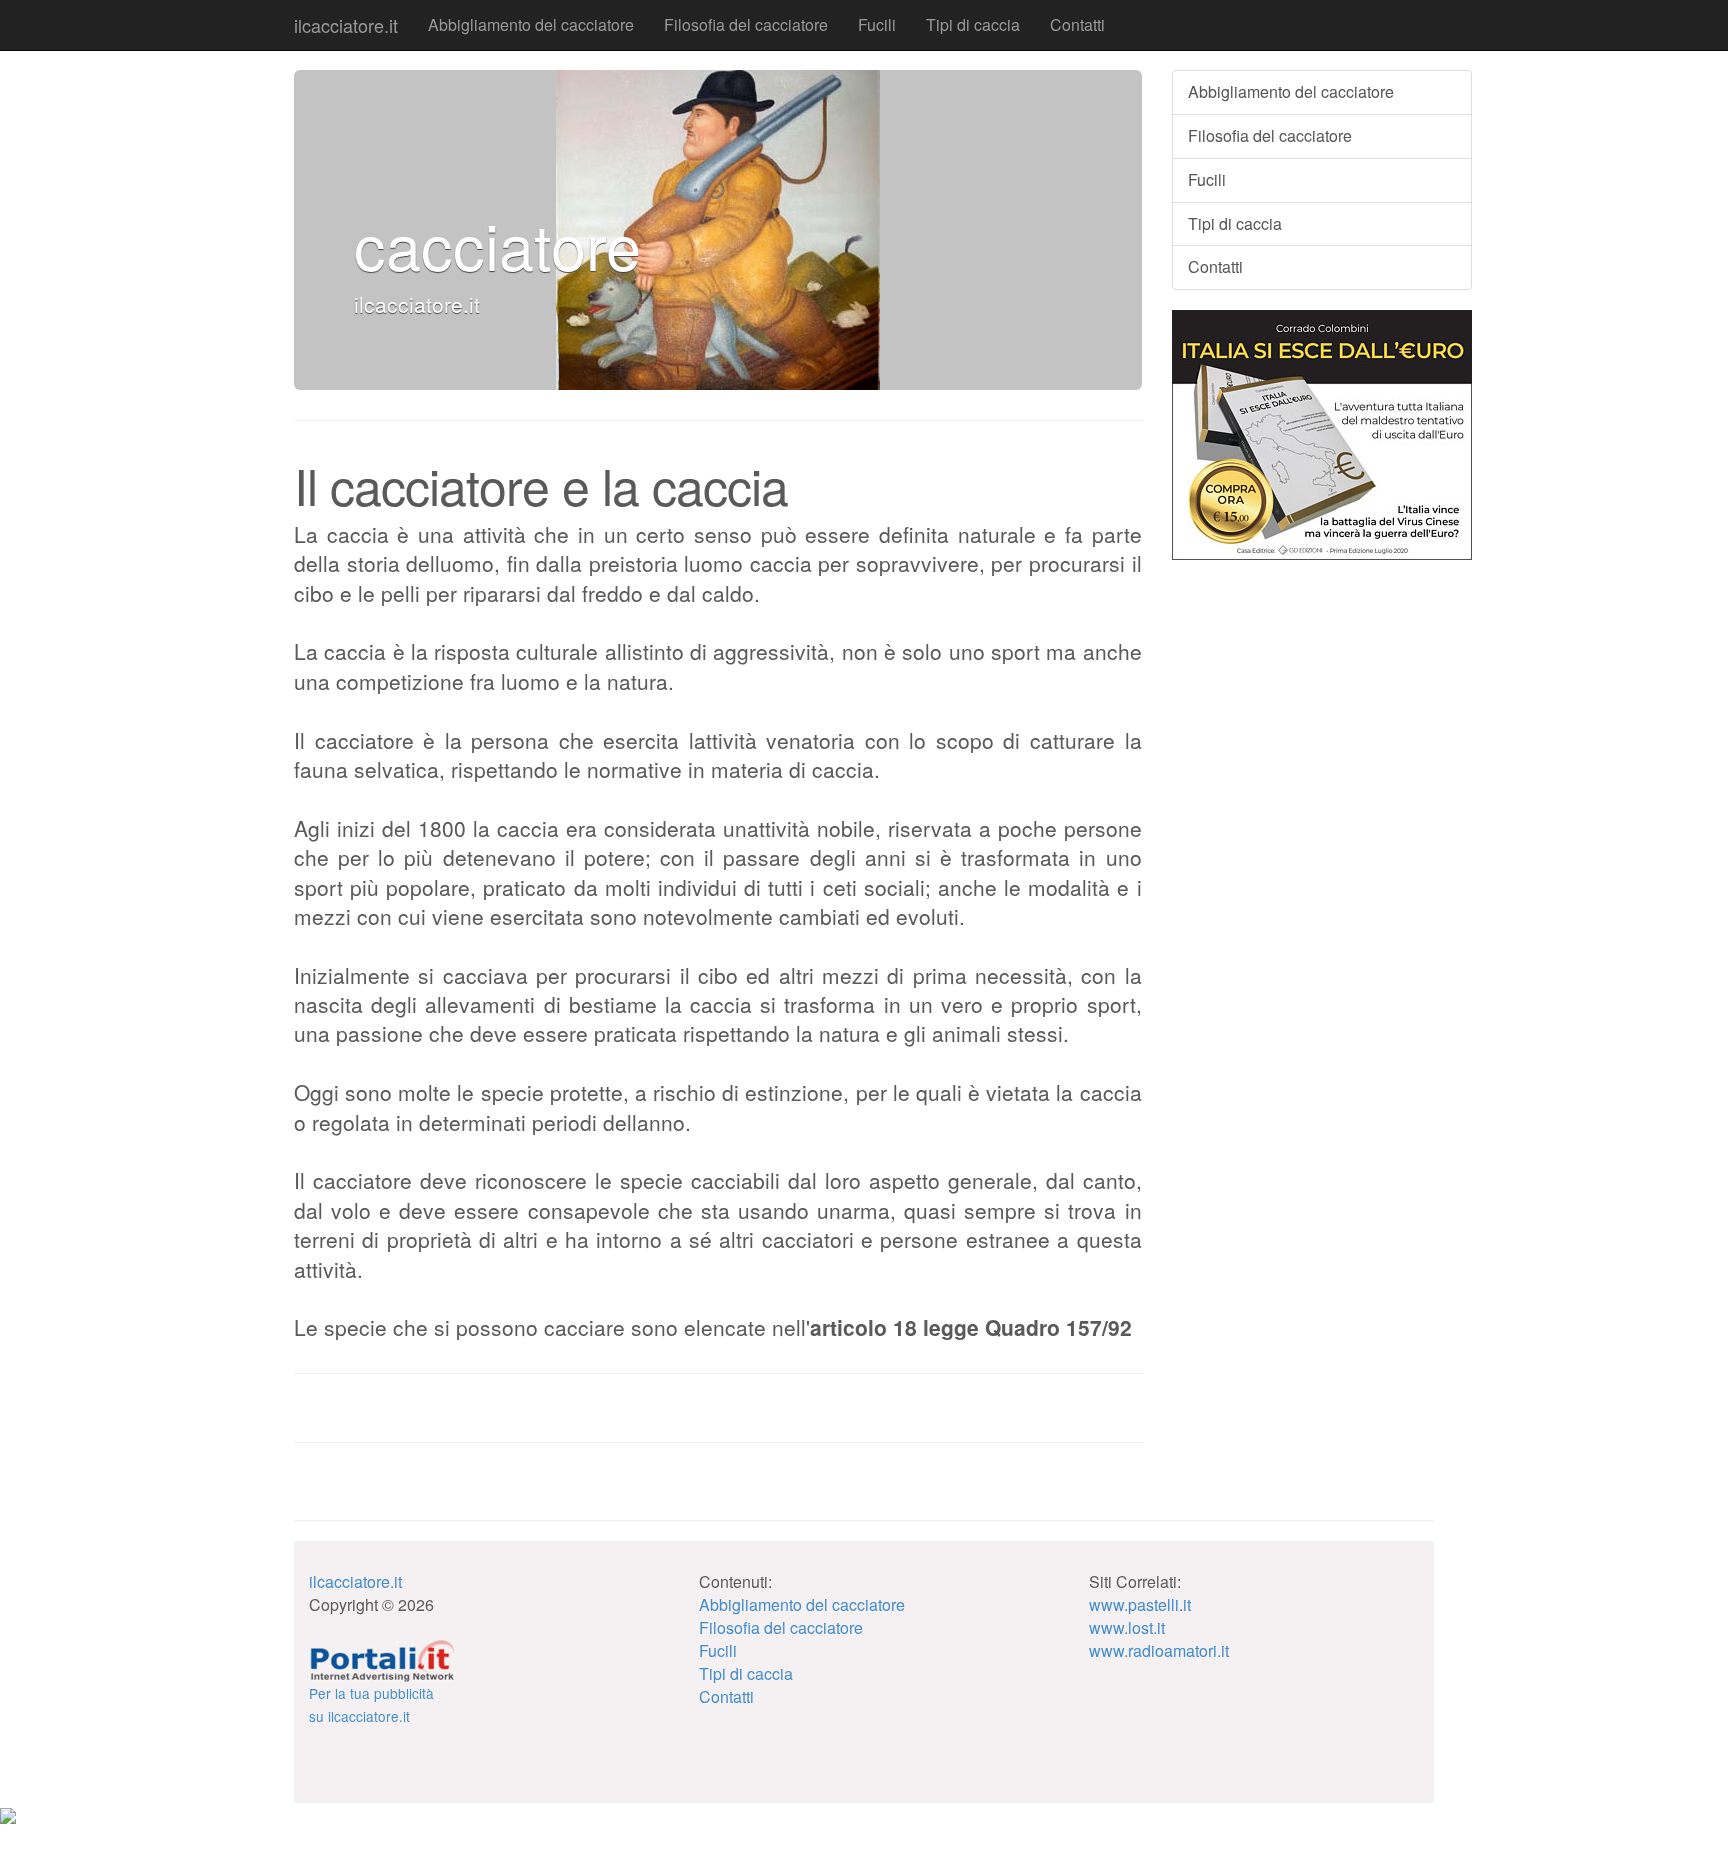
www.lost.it (1127, 1627)
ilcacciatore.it (346, 25)
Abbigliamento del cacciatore (531, 24)
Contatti (1077, 24)
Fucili (877, 24)
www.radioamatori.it (1159, 1650)
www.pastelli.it (1140, 1604)
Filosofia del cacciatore (746, 24)
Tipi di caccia (973, 24)
